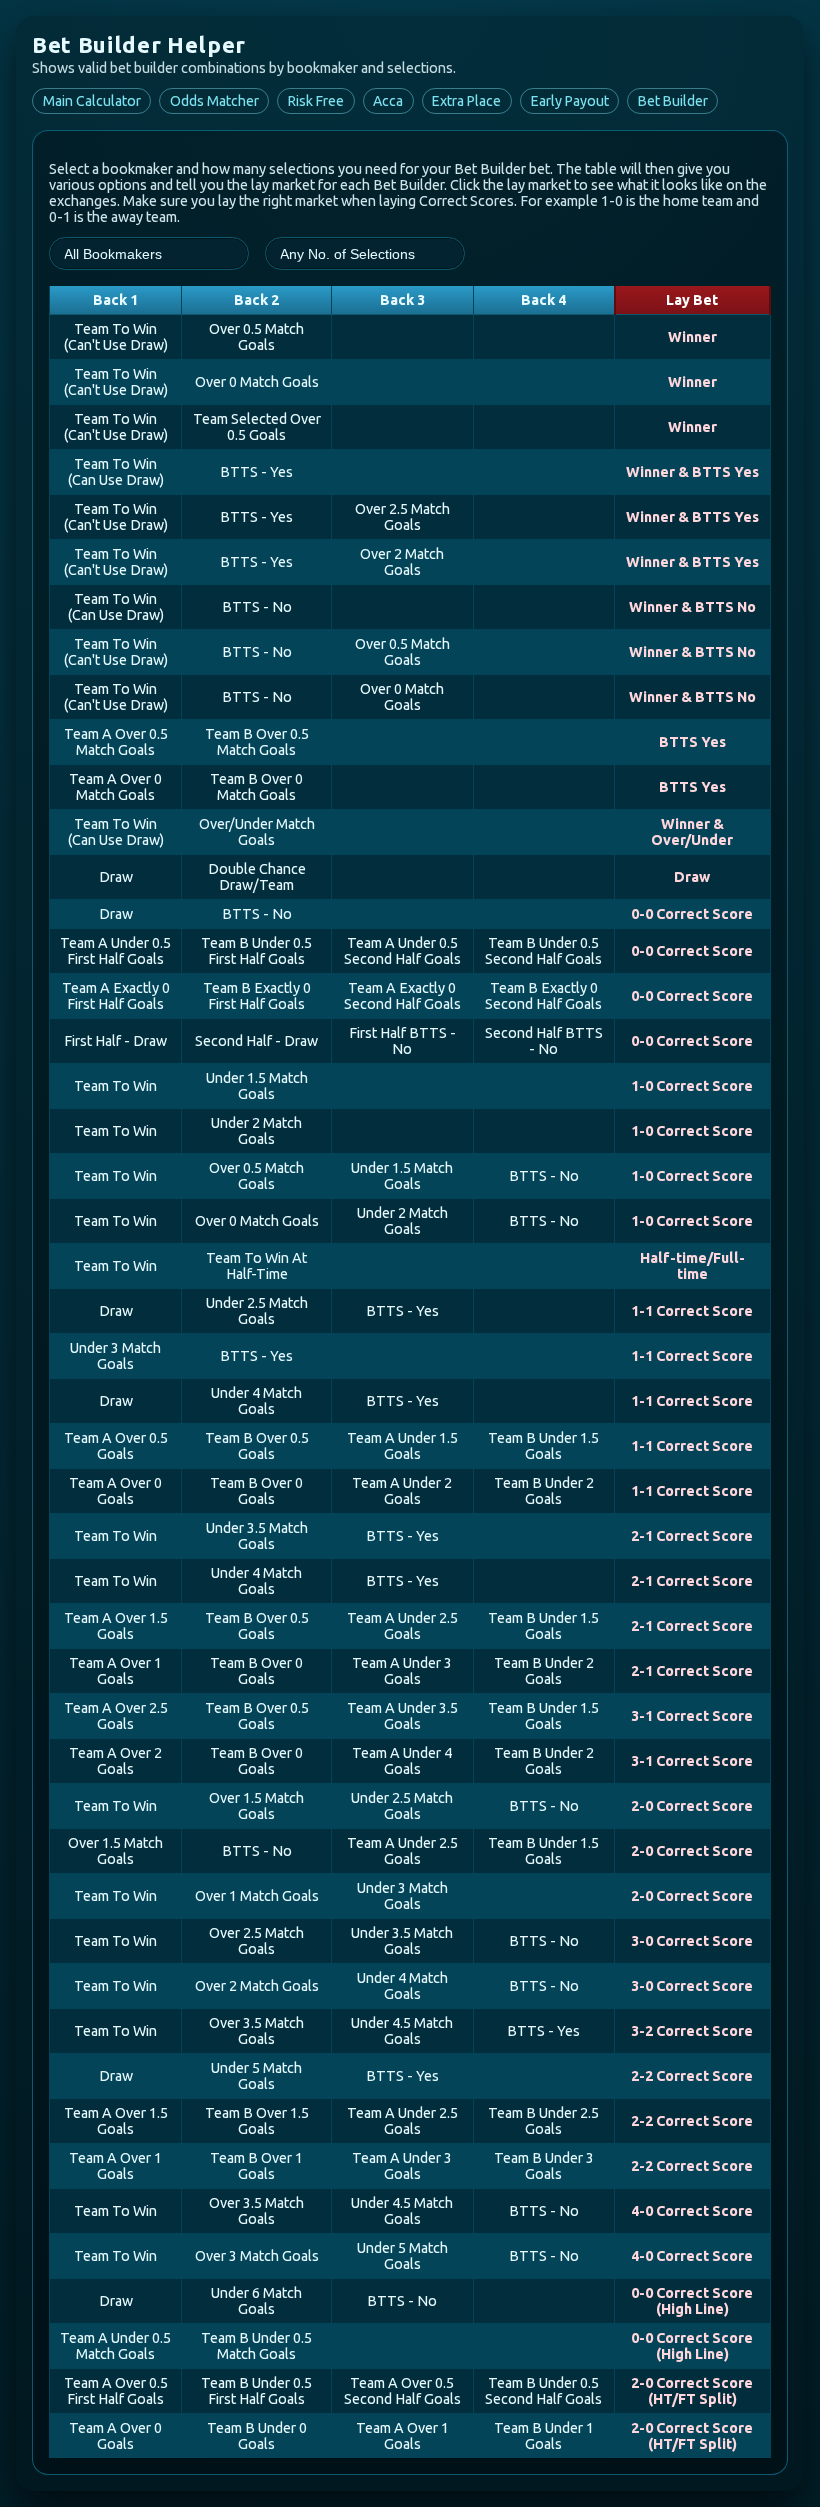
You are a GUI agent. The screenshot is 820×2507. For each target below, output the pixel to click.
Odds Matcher (214, 101)
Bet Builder (673, 101)
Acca (388, 101)
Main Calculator (92, 101)
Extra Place (466, 101)
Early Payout (570, 101)
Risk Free (316, 101)
